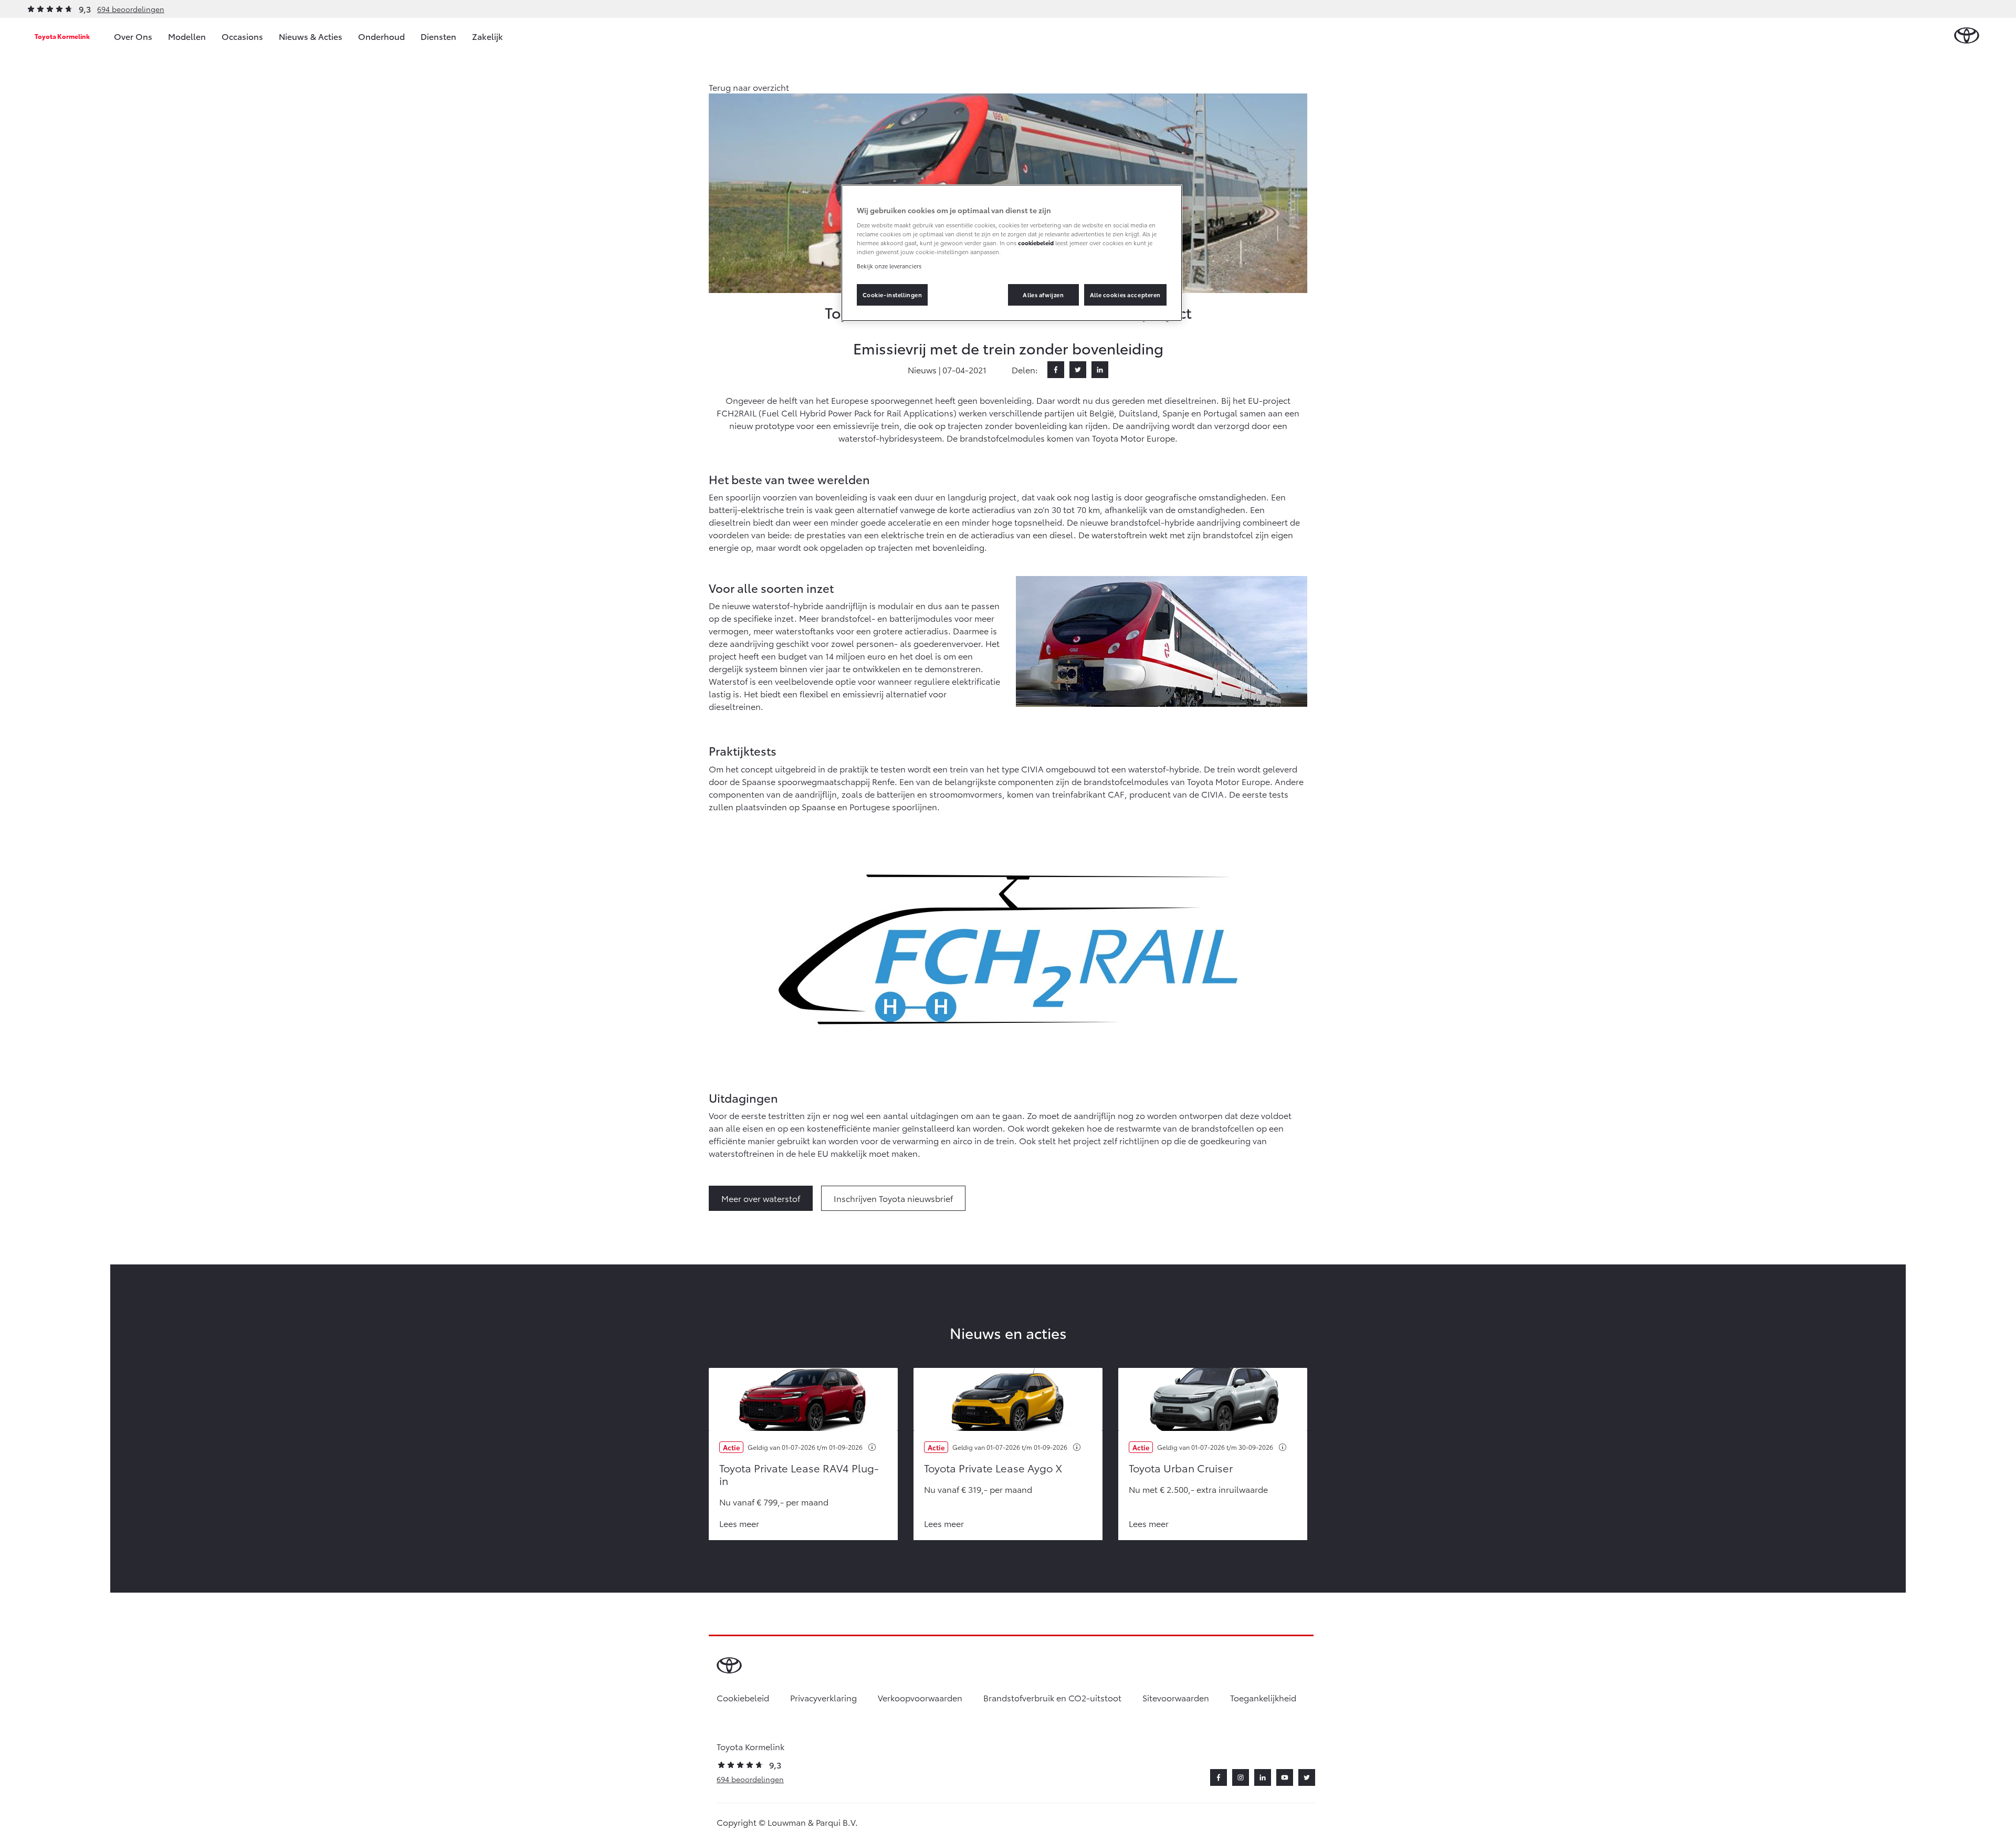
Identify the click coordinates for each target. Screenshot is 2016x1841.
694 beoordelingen (131, 9)
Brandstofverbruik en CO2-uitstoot (1052, 1697)
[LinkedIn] (1100, 370)
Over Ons (133, 36)
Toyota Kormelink (62, 36)
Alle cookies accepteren (1125, 295)
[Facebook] (1056, 370)
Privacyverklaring (823, 1697)
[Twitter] (1078, 370)
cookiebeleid (1036, 243)
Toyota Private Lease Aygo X (993, 1468)
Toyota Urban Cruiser (1181, 1468)
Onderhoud (381, 36)
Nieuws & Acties (311, 36)
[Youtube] (1285, 1777)
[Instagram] (1241, 1777)
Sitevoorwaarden (1176, 1697)
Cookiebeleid (743, 1697)
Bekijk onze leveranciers (889, 266)
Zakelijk (487, 36)
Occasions (242, 36)
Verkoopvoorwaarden (920, 1697)
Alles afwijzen (1043, 295)
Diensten (438, 36)
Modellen (187, 36)
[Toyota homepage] (1967, 36)
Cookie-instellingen (892, 295)
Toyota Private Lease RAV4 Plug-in (799, 1474)
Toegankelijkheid (1263, 1697)
